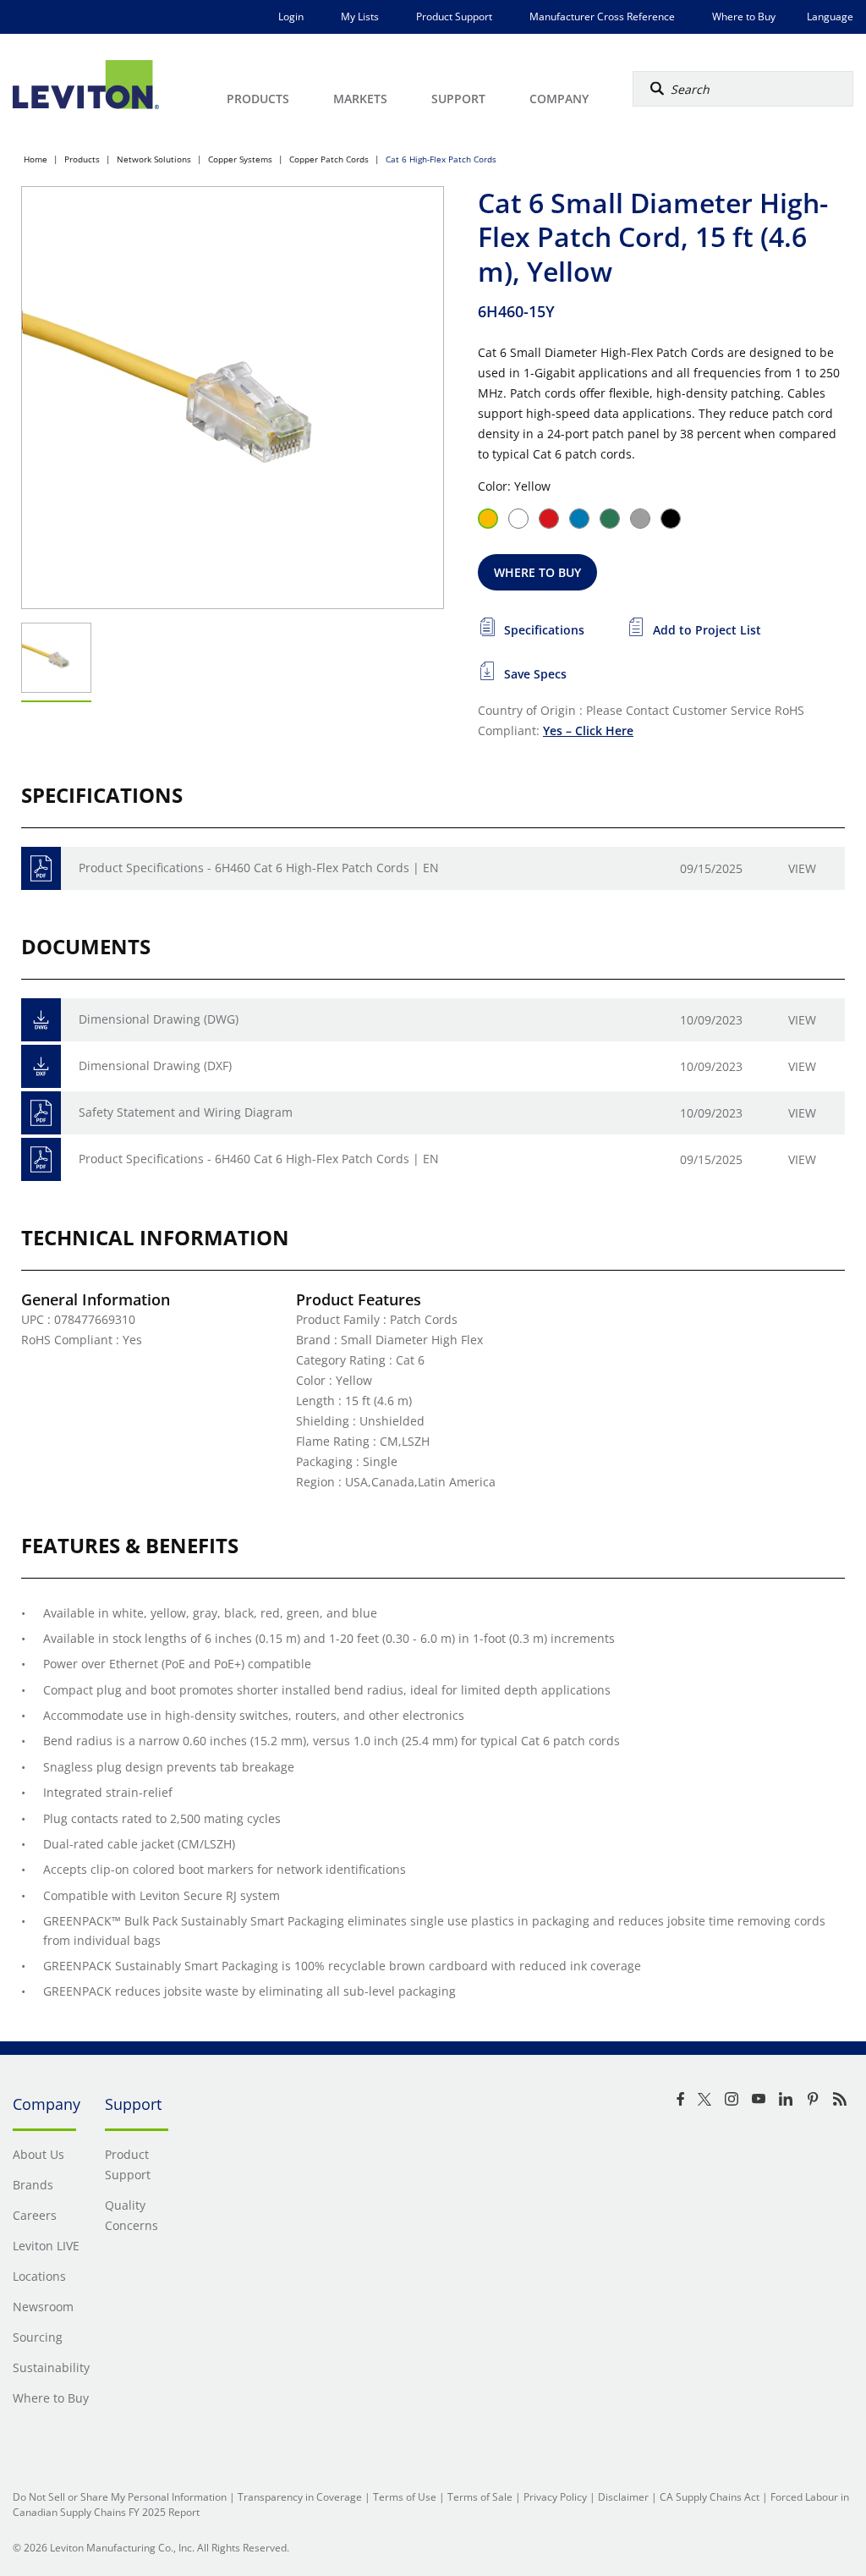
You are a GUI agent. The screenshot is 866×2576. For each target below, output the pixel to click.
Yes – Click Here (588, 731)
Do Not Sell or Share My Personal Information (120, 2497)
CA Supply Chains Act (710, 2497)
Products (82, 159)
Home (36, 159)
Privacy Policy (555, 2497)
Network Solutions (154, 159)
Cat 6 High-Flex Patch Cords (441, 159)
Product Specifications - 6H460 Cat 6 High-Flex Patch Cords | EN (259, 868)
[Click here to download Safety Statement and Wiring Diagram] (41, 1113)
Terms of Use (405, 2497)
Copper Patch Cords (329, 159)
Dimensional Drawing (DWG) (159, 1019)
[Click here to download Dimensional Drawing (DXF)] (41, 1066)
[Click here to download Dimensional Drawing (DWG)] (41, 1020)
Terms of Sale (480, 2497)
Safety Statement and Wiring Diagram (186, 1112)
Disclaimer (623, 2497)
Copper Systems (240, 159)
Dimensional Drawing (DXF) (155, 1066)
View (802, 868)
